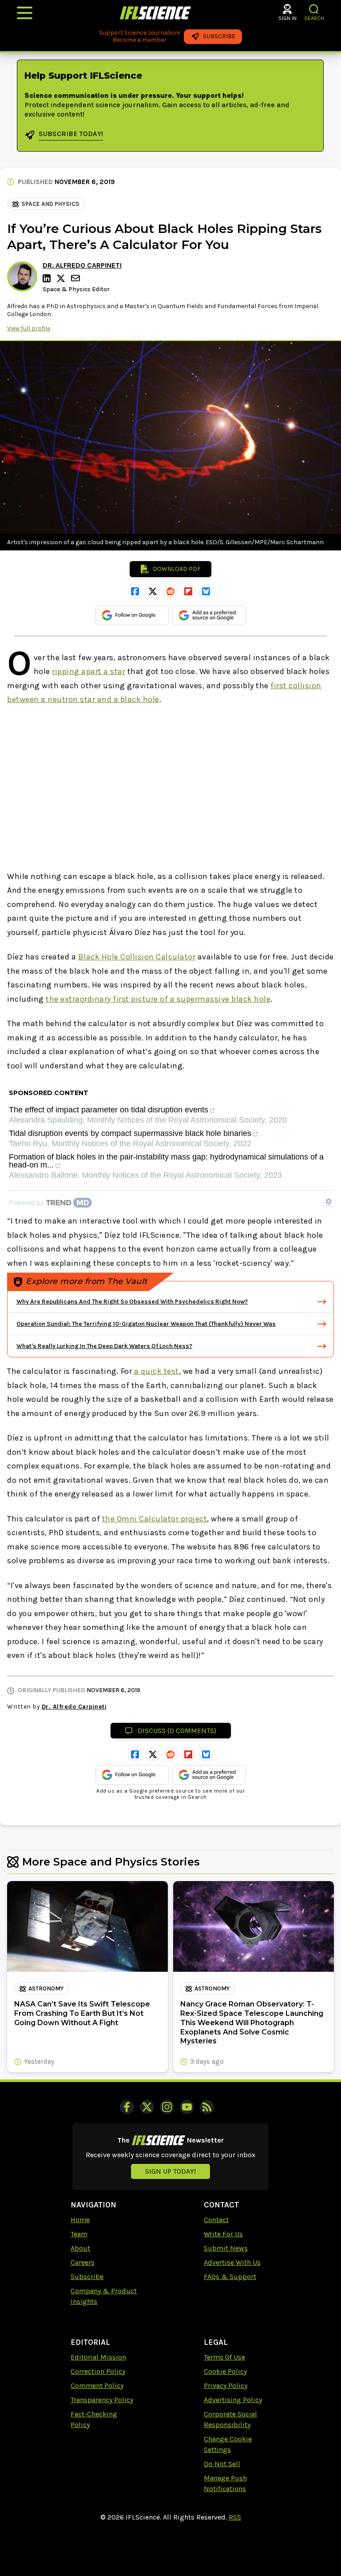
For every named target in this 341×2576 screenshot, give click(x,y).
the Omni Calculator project (155, 1519)
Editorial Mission (98, 2357)
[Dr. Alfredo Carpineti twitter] (62, 278)
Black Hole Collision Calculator (137, 957)
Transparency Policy (102, 2400)
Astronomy (46, 1988)
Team (79, 2234)
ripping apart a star (89, 671)
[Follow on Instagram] (167, 2107)
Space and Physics (50, 204)
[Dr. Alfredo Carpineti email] (76, 278)
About (80, 2248)
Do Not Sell (222, 2464)
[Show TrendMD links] (329, 1201)
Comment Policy (97, 2385)
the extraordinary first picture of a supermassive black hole (158, 999)
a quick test (157, 1371)
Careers (83, 2262)
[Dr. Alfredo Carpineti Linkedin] (48, 278)
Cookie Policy (225, 2371)
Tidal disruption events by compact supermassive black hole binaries (130, 1134)
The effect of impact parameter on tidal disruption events (109, 1110)
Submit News (226, 2248)
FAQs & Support (230, 2277)
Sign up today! (170, 2171)
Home (80, 2220)
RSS (235, 2517)
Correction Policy (98, 2371)
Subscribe (87, 2277)
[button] (314, 9)
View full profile (29, 328)
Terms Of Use (224, 2357)
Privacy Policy (226, 2385)
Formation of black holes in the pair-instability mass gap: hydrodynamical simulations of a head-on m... (166, 1161)
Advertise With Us (232, 2262)
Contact (216, 2220)
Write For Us (223, 2234)
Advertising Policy (233, 2400)
